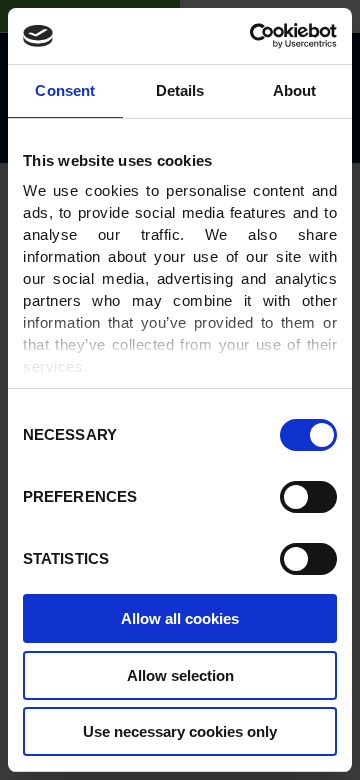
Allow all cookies (180, 618)
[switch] (308, 497)
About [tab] (295, 90)
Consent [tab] (65, 90)
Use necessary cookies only (180, 731)
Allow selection (180, 675)
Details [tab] (180, 90)
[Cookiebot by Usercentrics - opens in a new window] (254, 36)
